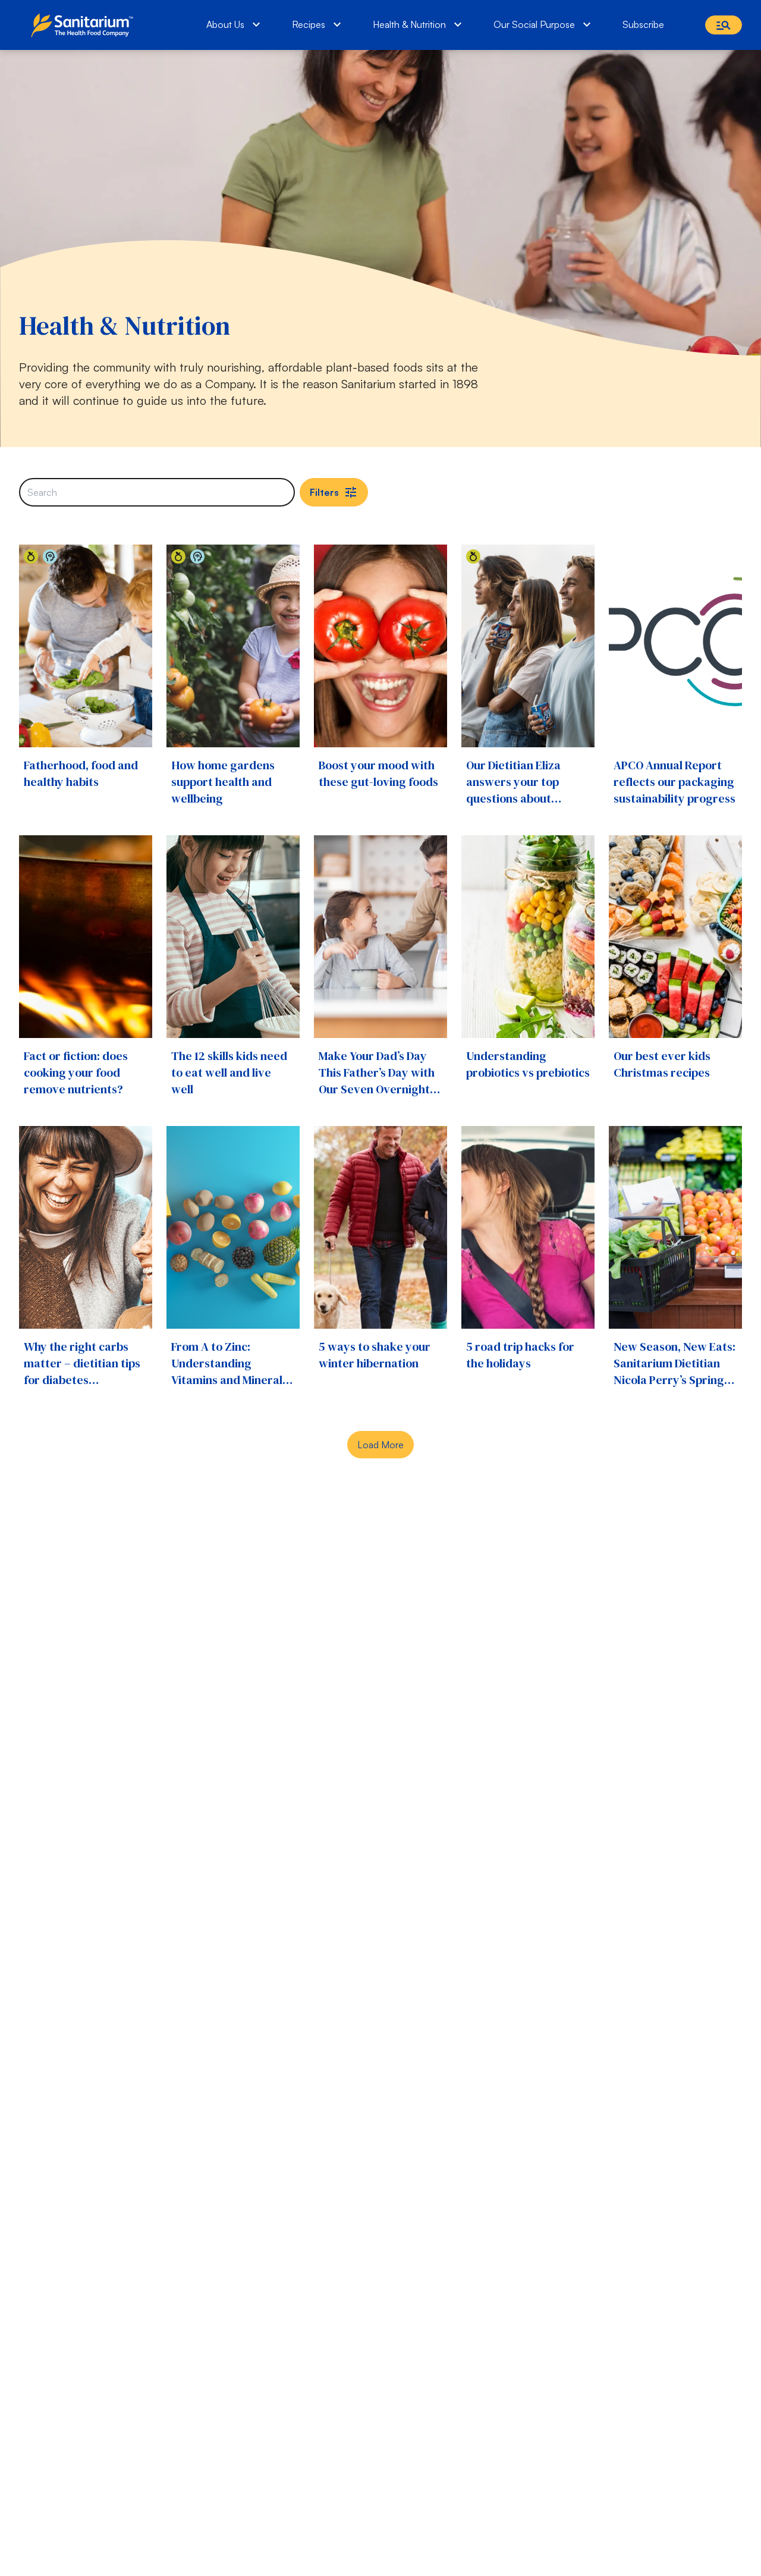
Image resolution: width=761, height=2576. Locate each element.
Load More (380, 1445)
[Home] (85, 25)
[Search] (724, 25)
